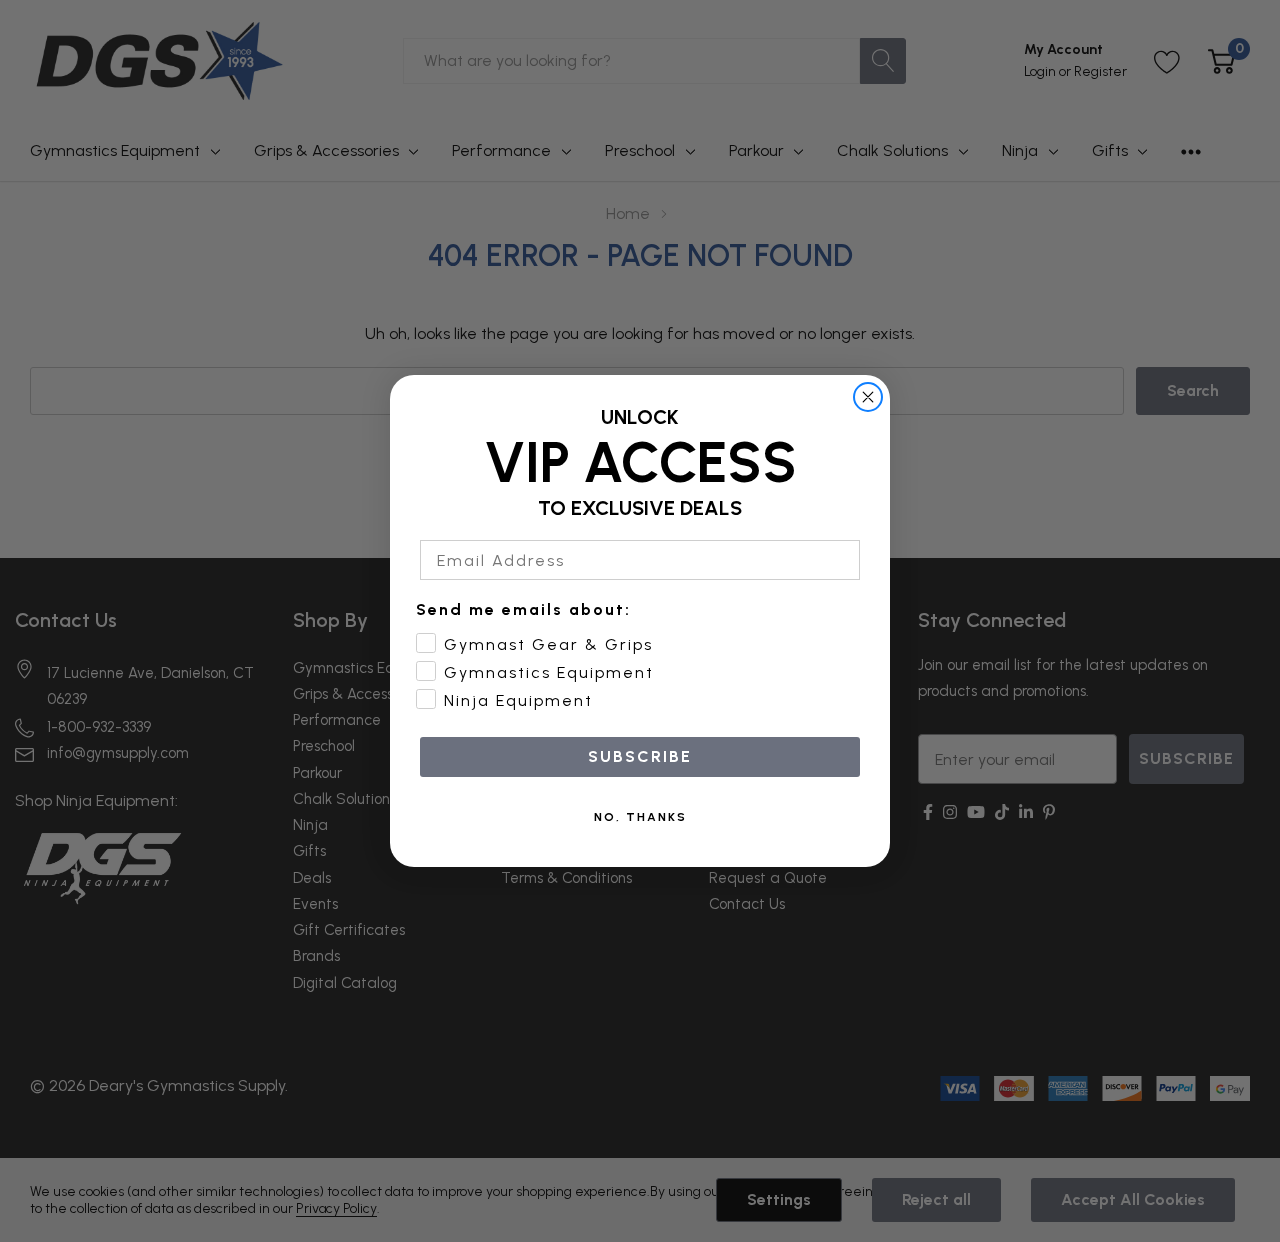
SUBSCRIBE (640, 756)
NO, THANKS (640, 817)
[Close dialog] (868, 397)
